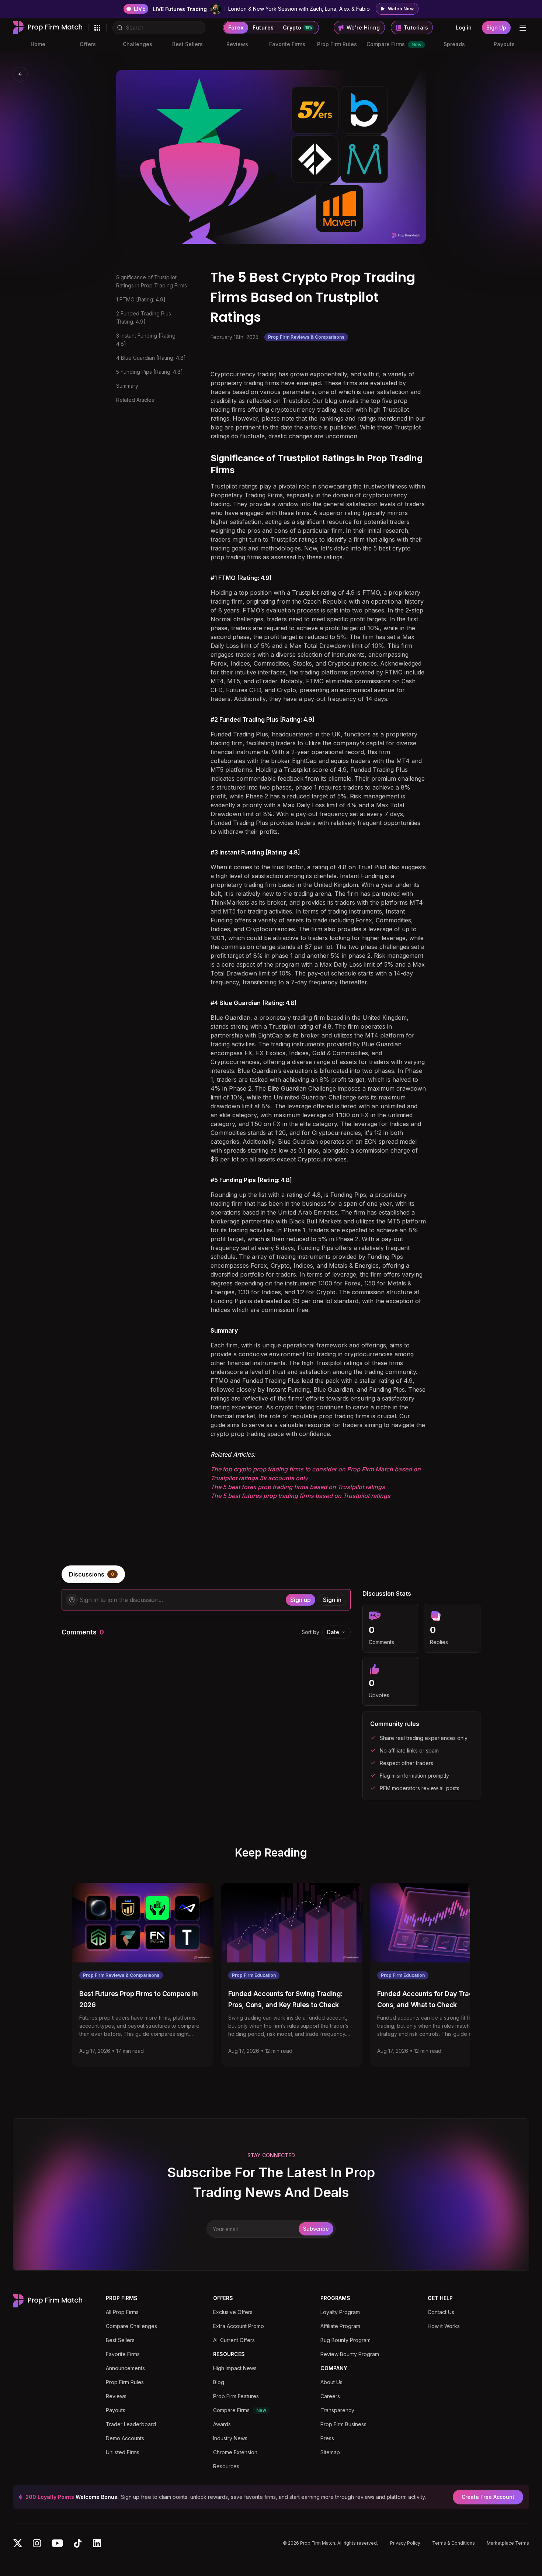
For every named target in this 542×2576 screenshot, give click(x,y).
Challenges (138, 44)
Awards (222, 2424)
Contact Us (441, 2312)
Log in (464, 27)
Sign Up (496, 27)
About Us (331, 2382)
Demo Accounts (125, 2438)
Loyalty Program (340, 2312)
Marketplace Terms (508, 2543)
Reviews (237, 44)
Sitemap (330, 2452)
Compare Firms (394, 44)
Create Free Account (488, 2497)
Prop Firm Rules (337, 44)
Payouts (504, 44)
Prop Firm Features (236, 2396)
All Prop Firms (122, 2312)
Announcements (125, 2368)
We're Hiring (363, 27)
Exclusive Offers (233, 2312)
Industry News (230, 2438)
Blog (219, 2382)
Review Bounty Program (350, 2354)
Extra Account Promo (239, 2326)
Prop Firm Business (343, 2424)
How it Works (444, 2326)
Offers (88, 44)
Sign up (300, 1600)
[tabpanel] (271, 1695)
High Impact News (235, 2368)
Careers (330, 2396)
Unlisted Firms (123, 2452)
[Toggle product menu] (97, 28)
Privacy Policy (405, 2543)
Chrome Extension (235, 2452)
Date (333, 1632)
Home (38, 44)
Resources (226, 2466)
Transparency (337, 2410)
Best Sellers (187, 44)
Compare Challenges (131, 2326)
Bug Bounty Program (345, 2340)
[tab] (93, 1574)
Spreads (454, 44)
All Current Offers (234, 2340)
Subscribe (316, 2229)
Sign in (332, 1600)
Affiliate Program (340, 2326)
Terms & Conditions (454, 2543)
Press (327, 2438)
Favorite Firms (287, 44)
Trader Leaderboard (131, 2424)
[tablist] (271, 1574)
